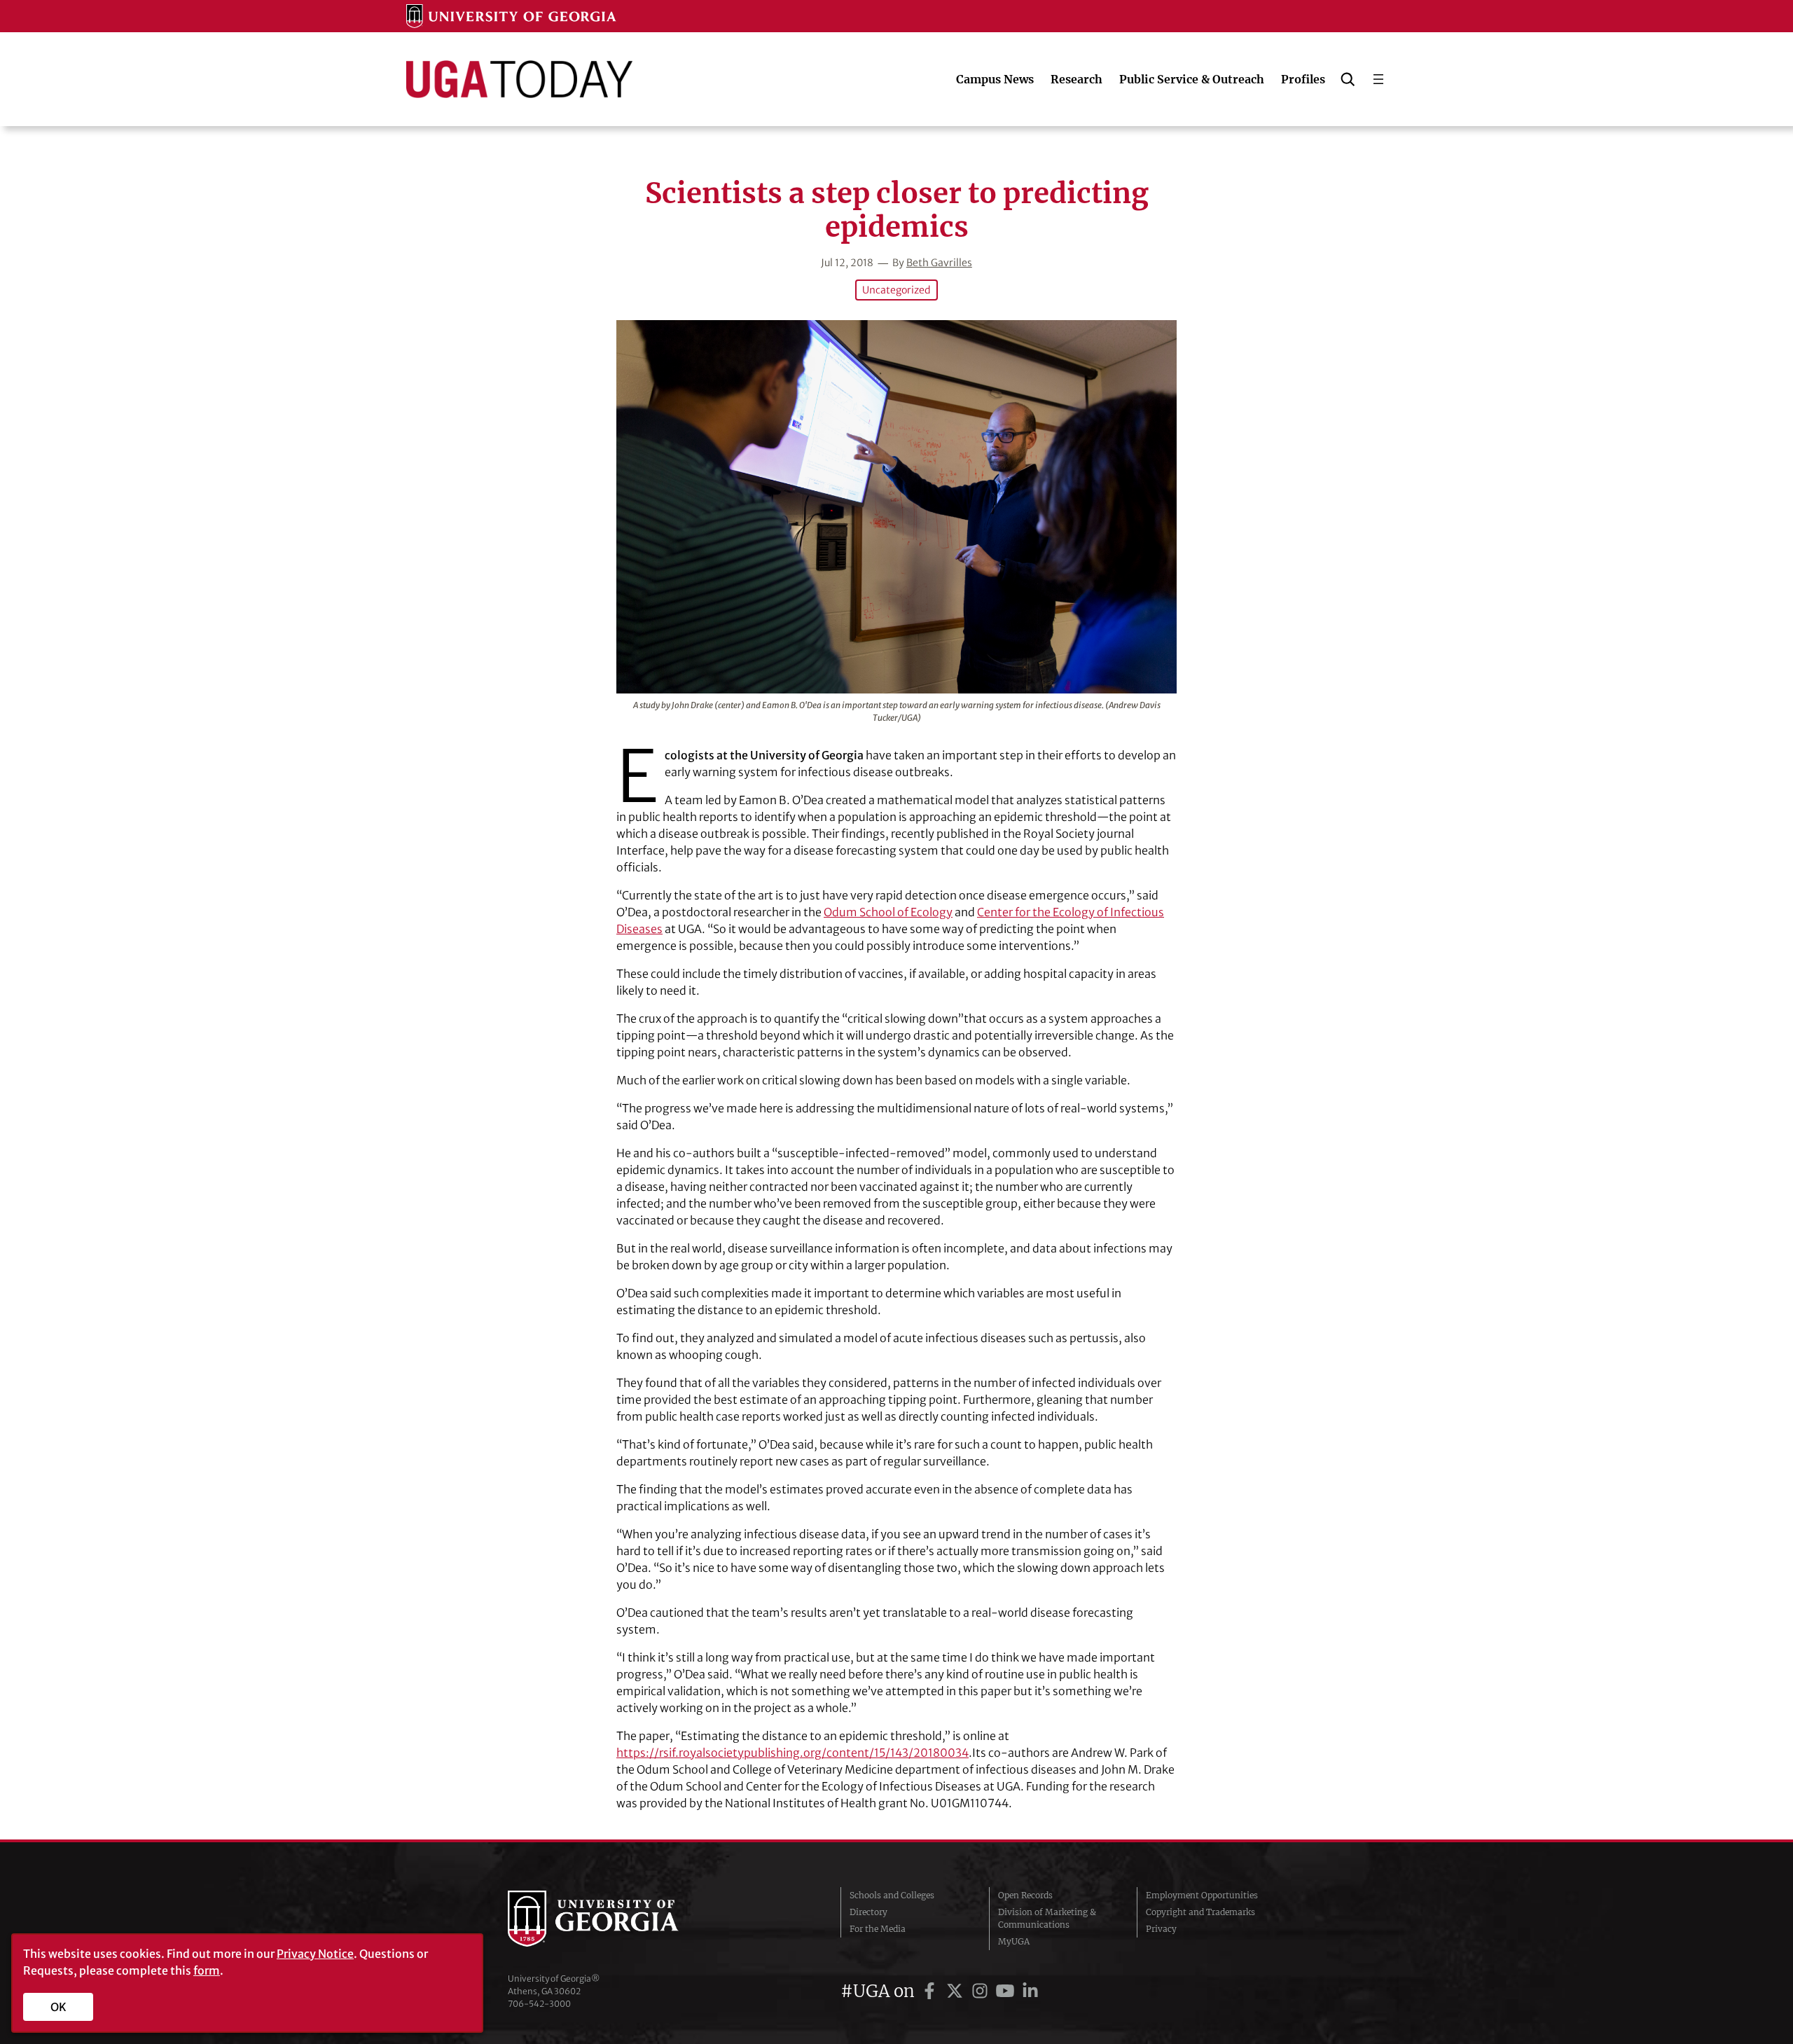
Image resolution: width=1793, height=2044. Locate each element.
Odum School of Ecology (888, 912)
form (207, 1970)
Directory (868, 1912)
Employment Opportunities (1202, 1895)
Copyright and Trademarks (1200, 1912)
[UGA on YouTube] (1007, 1991)
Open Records (1025, 1895)
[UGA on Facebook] (932, 1991)
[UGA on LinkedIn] (1030, 1991)
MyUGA (1014, 1941)
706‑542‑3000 (539, 2004)
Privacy (1161, 1929)
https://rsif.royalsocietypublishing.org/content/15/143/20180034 (792, 1753)
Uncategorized (896, 290)
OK (58, 2007)
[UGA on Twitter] (957, 1991)
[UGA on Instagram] (982, 1991)
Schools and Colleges (892, 1895)
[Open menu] (1378, 79)
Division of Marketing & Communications (1047, 1918)
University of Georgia (613, 1919)
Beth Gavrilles (939, 263)
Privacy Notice (315, 1954)
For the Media (878, 1929)
